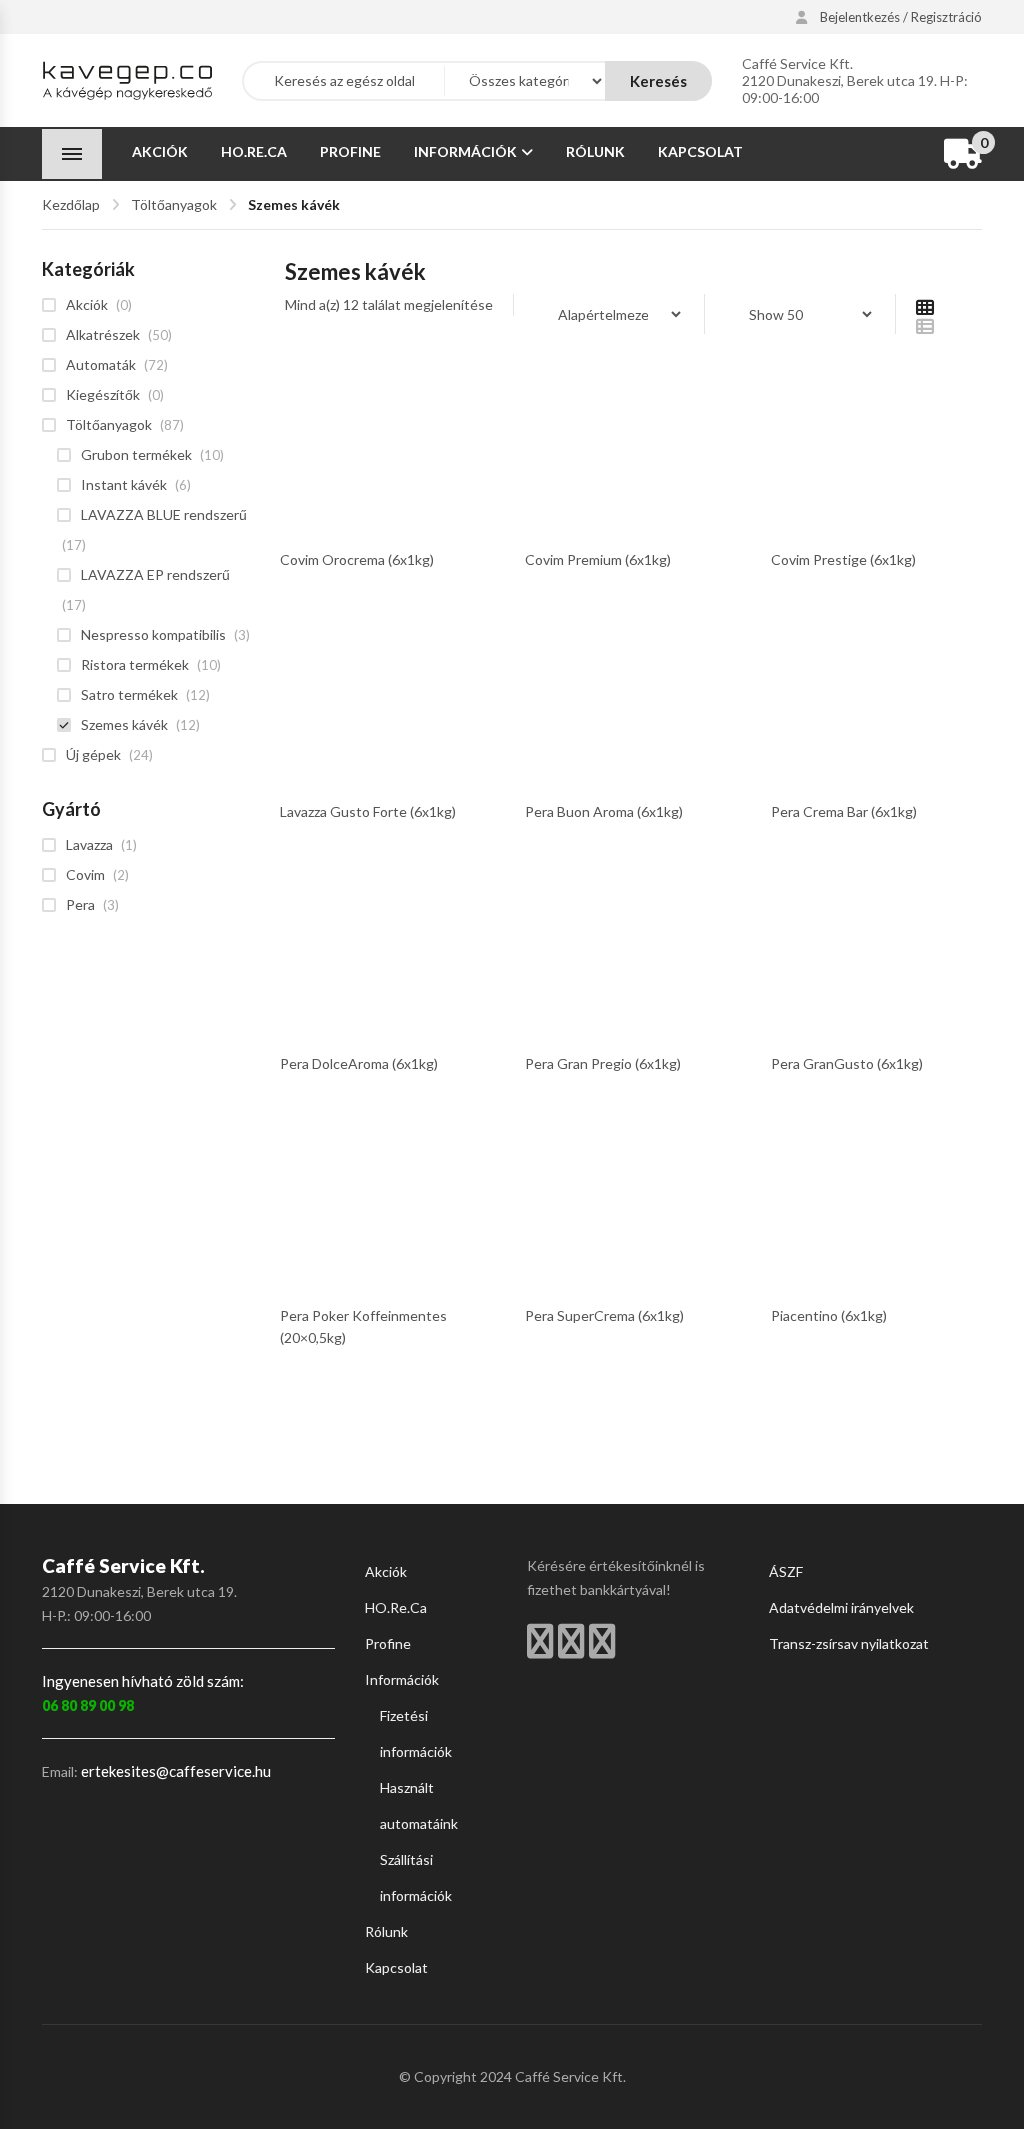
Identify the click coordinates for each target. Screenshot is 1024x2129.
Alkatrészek (103, 334)
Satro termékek (129, 694)
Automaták (101, 364)
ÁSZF (786, 1571)
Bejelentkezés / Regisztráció (899, 17)
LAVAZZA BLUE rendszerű (164, 514)
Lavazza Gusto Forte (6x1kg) (368, 811)
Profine (350, 151)
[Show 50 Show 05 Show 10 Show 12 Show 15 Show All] (800, 314)
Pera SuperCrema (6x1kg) (604, 1315)
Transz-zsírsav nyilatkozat (849, 1643)
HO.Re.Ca (254, 151)
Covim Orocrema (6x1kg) (357, 559)
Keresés (658, 81)
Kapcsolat (700, 151)
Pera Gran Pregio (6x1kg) (603, 1063)
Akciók (160, 151)
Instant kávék (124, 484)
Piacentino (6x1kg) (829, 1315)
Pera (80, 904)
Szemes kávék (124, 724)
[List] (925, 325)
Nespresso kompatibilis (153, 634)
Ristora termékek (135, 664)
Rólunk (595, 151)
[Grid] (925, 306)
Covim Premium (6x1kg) (598, 559)
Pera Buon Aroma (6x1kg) (604, 811)
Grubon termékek (136, 454)
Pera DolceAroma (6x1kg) (359, 1063)
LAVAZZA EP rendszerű (155, 574)
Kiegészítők (103, 394)
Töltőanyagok (174, 204)
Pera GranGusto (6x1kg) (847, 1063)
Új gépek (93, 754)
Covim (85, 874)
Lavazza (89, 844)
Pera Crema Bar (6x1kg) (844, 811)
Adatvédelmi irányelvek (841, 1607)
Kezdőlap (71, 204)
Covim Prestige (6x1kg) (843, 559)
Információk (465, 151)
